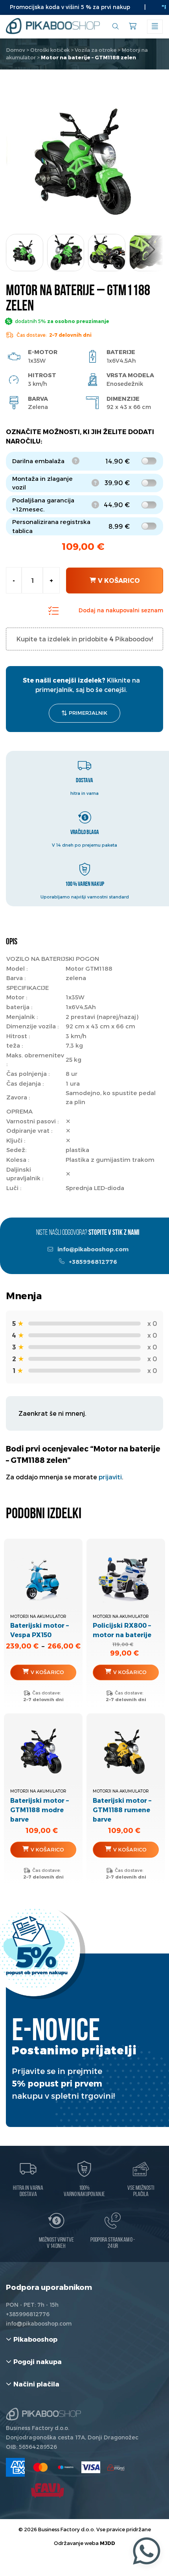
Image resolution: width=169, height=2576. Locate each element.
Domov (16, 50)
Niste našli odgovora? (88, 1233)
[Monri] (116, 2467)
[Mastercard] (40, 2467)
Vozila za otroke (96, 50)
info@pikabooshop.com (92, 1249)
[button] (151, 250)
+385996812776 (92, 1262)
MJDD (107, 2543)
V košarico (119, 580)
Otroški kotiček (50, 50)
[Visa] (91, 2467)
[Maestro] (66, 2467)
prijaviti (110, 1477)
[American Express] (15, 2467)
